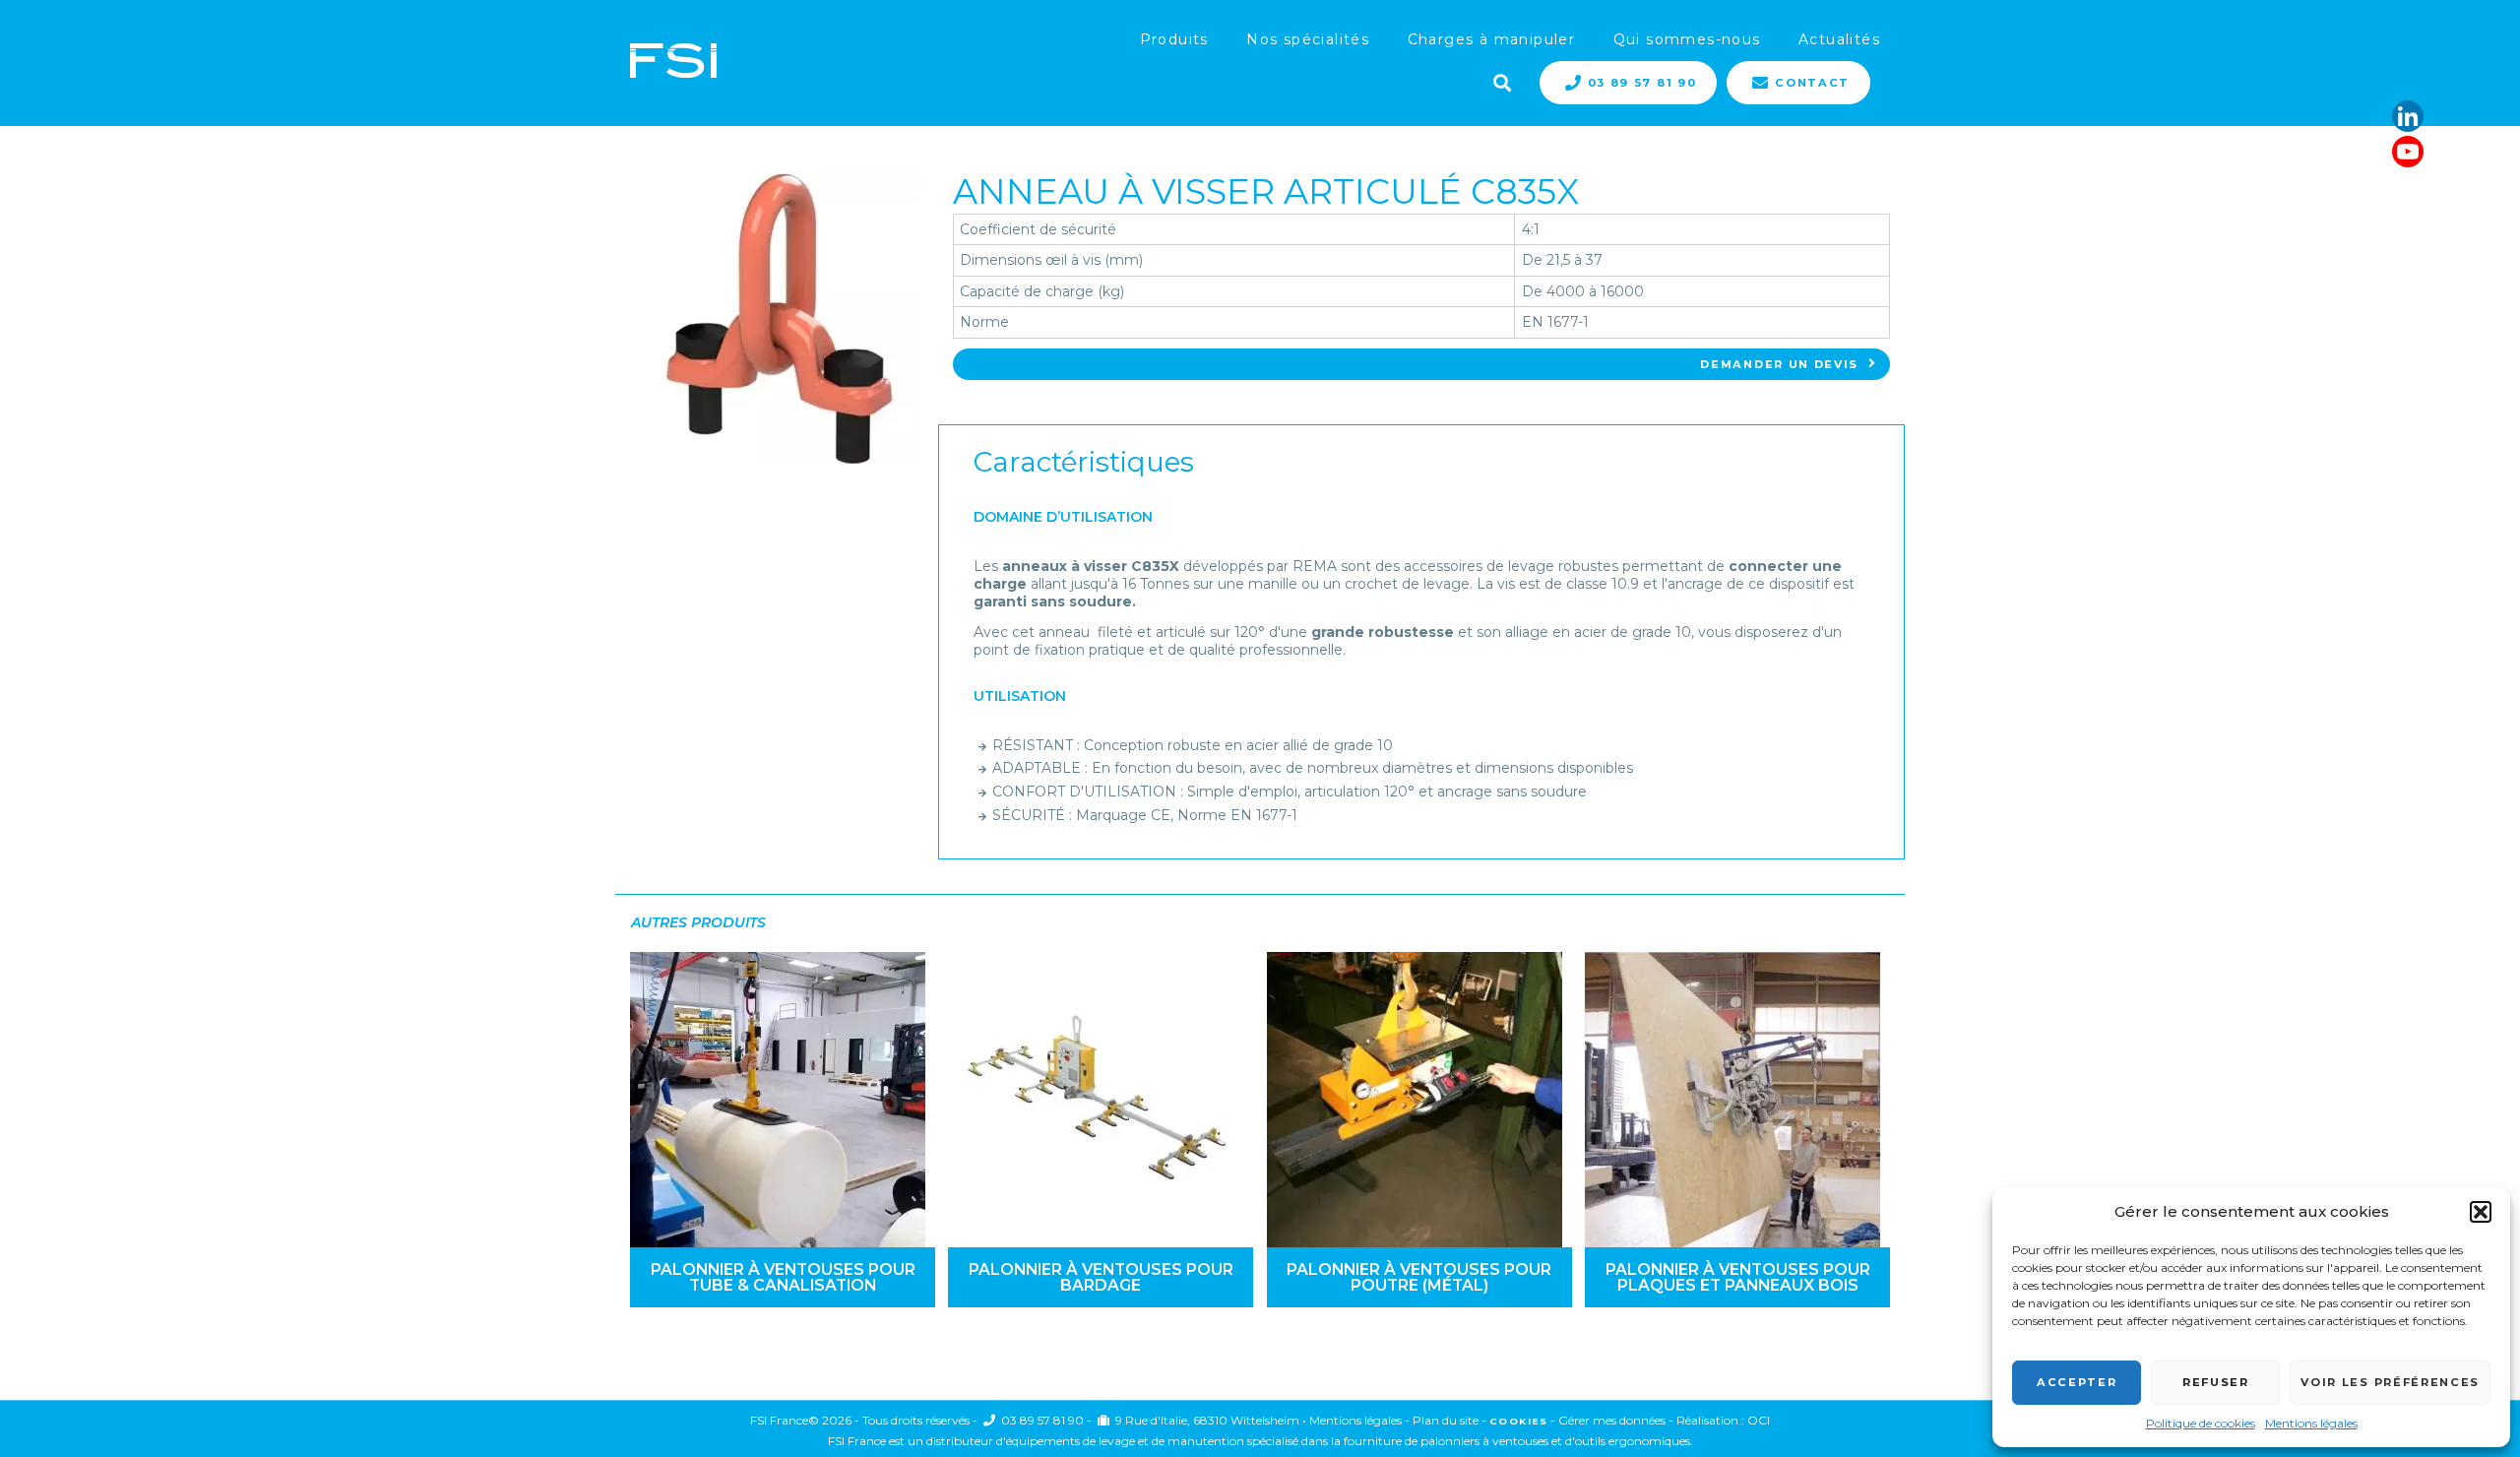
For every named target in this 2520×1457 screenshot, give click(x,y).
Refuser (2216, 1382)
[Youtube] (2408, 152)
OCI (1759, 1420)
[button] (2481, 1212)
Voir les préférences (2390, 1382)
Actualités (1839, 39)
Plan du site (1446, 1420)
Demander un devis (1779, 364)
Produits (1174, 39)
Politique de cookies (2201, 1423)
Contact (1812, 83)
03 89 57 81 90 (1642, 83)
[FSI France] (673, 63)
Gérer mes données (1612, 1420)
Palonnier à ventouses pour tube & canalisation (783, 1277)
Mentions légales (2311, 1423)
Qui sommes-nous (1687, 39)
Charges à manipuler (1492, 39)
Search (1500, 81)
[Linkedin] (2408, 116)
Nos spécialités (1308, 39)
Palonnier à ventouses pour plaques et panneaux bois (1738, 1277)
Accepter (2077, 1382)
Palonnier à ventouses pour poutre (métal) (1419, 1277)
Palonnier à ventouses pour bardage (1101, 1277)
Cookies (1518, 1421)
